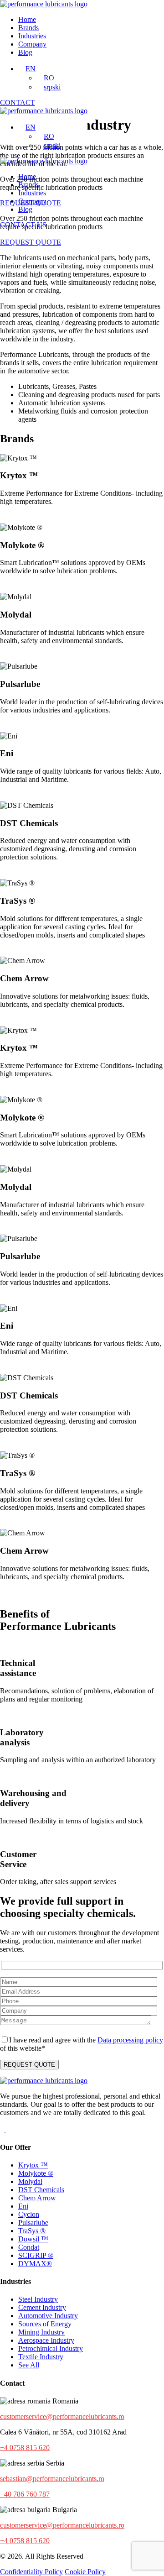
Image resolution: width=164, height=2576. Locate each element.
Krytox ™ (33, 2165)
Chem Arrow (37, 2198)
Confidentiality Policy (31, 2572)
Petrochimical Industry (51, 2348)
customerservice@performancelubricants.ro (62, 2416)
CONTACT (18, 102)
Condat (29, 2247)
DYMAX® (35, 2264)
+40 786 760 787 (25, 2494)
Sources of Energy (45, 2324)
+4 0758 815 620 (25, 2448)
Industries (32, 36)
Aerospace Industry (46, 2340)
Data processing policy (130, 2040)
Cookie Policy (85, 2572)
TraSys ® (32, 2231)
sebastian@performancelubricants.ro (52, 2479)
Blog (25, 52)
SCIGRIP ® (36, 2255)
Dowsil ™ (33, 2239)
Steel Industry (38, 2299)
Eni (23, 2206)
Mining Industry (41, 2332)
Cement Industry (42, 2307)
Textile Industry (41, 2357)
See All (29, 2365)
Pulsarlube (33, 2223)
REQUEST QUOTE (31, 242)
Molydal (30, 2181)
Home (27, 19)
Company (32, 44)
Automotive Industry (48, 2316)
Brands (28, 28)
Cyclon (29, 2214)
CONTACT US (23, 225)
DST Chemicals (41, 2190)
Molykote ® (36, 2173)
